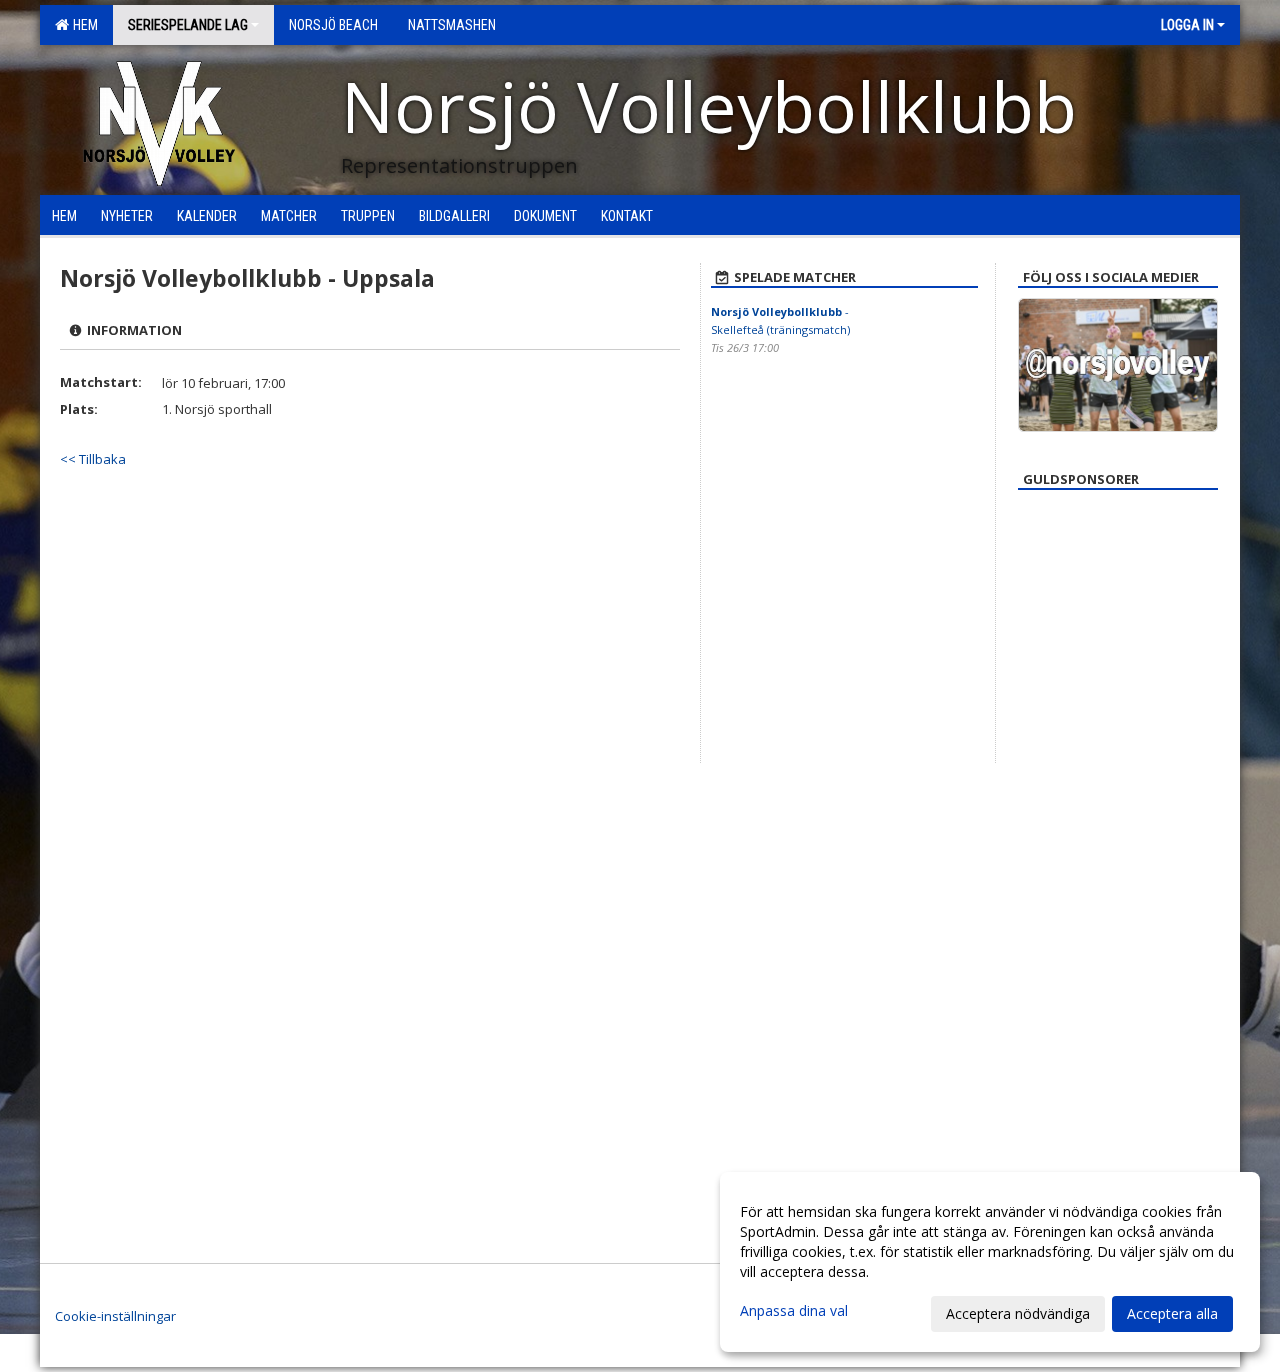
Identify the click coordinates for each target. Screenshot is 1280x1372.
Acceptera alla (1172, 1313)
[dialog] (990, 1262)
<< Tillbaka (93, 459)
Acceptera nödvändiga (1018, 1313)
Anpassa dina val (794, 1311)
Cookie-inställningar (115, 1316)
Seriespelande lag (188, 25)
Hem (82, 25)
